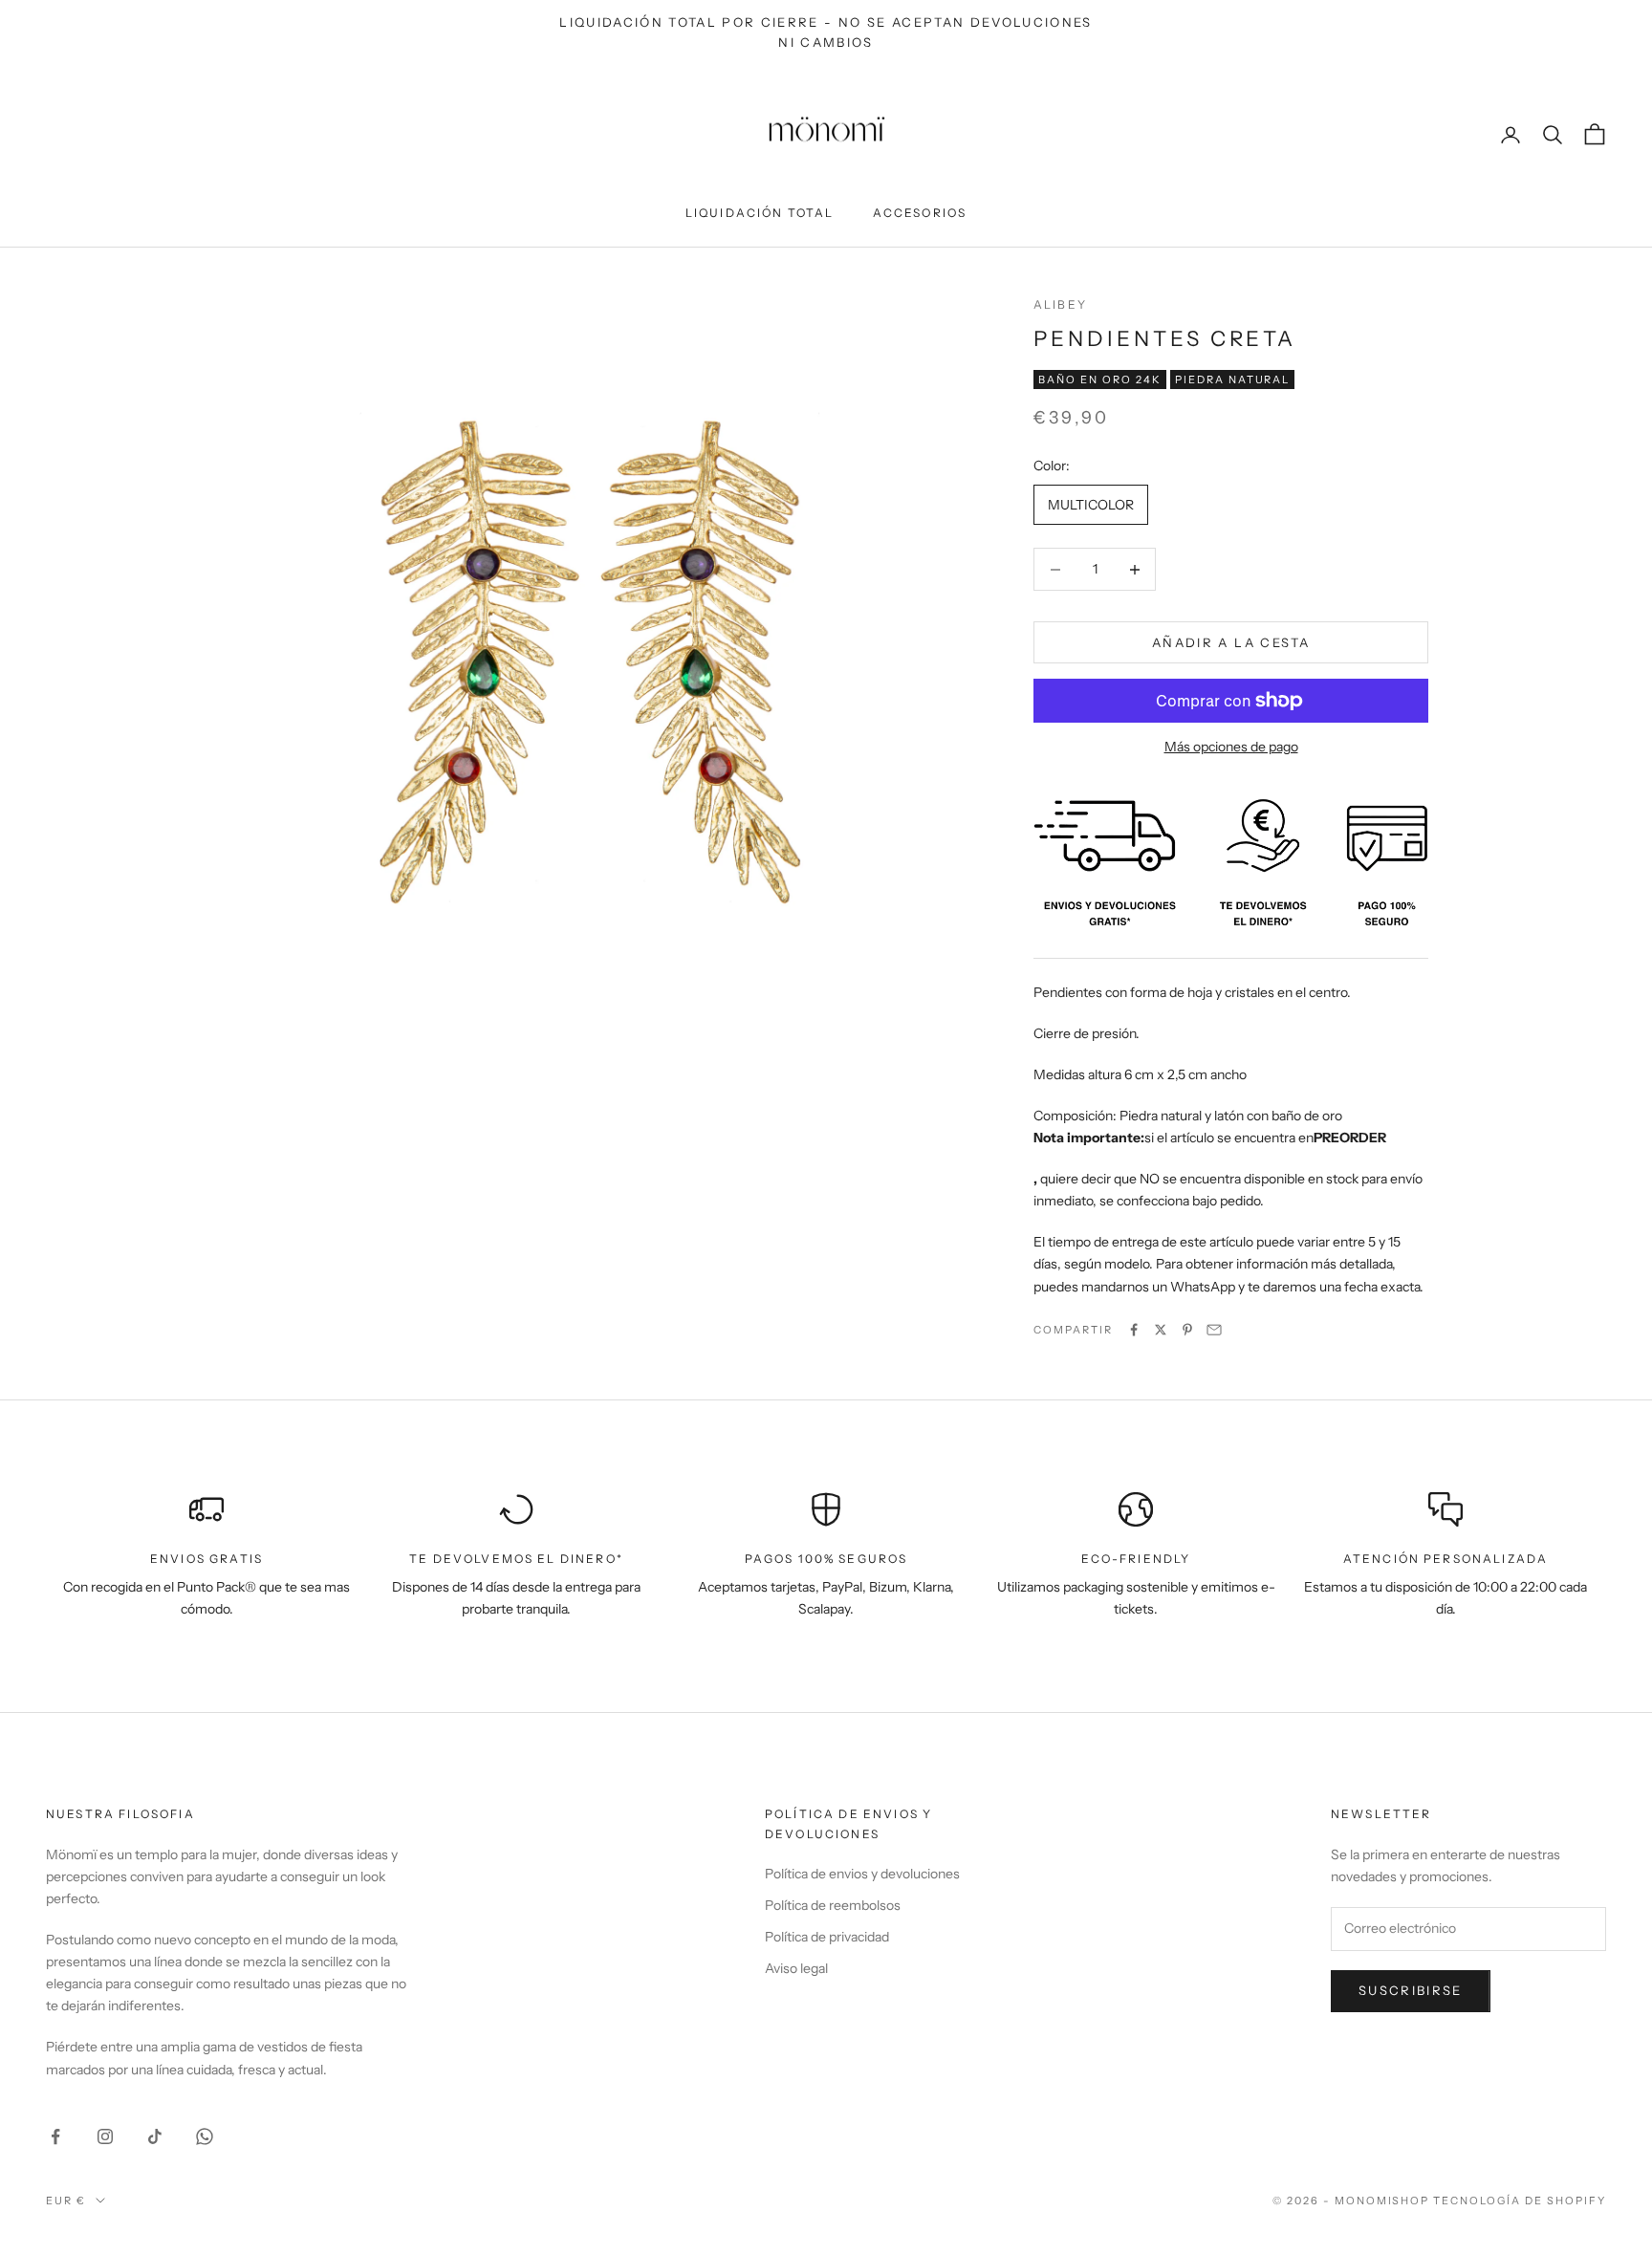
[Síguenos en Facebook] (55, 2136)
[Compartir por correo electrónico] (1214, 1330)
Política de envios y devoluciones (862, 1874)
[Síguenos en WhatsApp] (205, 2136)
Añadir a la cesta (1231, 642)
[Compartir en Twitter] (1161, 1330)
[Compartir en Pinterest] (1187, 1330)
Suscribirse (1411, 1990)
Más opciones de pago (1231, 747)
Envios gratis (206, 1559)
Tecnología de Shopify (1520, 2201)
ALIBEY (1060, 304)
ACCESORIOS (920, 213)
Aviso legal (796, 1968)
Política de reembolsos (833, 1905)
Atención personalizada (1446, 1559)
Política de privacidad (827, 1937)
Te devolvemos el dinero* (516, 1559)
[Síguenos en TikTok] (155, 2136)
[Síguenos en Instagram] (105, 2136)
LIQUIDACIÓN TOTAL (760, 213)
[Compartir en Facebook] (1134, 1330)
